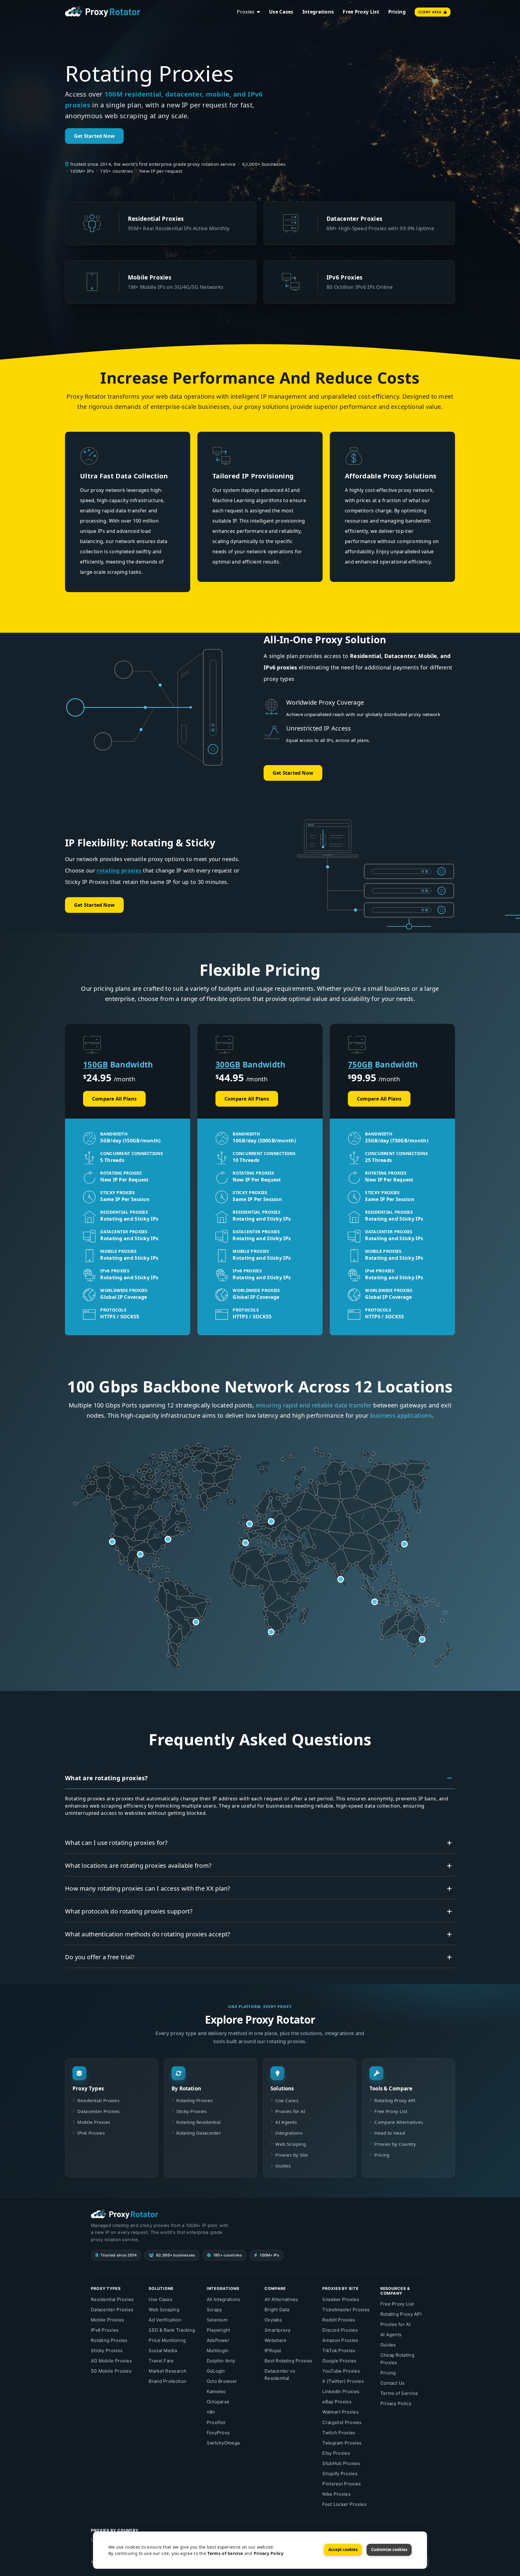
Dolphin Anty (221, 2361)
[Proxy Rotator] (103, 11)
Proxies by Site (292, 2155)
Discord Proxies (340, 2330)
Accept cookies (343, 2550)
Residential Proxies (98, 2100)
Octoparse (218, 2402)
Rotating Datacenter (199, 2133)
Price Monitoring (167, 2340)
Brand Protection (167, 2381)
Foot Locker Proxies (344, 2504)
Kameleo (216, 2391)
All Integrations (224, 2299)
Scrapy (214, 2310)
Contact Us (393, 2383)
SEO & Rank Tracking (172, 2330)
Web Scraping (291, 2144)
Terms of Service (399, 2393)
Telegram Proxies (342, 2443)
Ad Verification (165, 2320)
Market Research (167, 2371)
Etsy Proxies (336, 2453)
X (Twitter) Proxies (343, 2381)
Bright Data (277, 2310)
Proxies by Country (395, 2144)
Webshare (275, 2340)
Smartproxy (277, 2330)
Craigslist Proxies (342, 2422)
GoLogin (216, 2371)
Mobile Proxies (94, 2122)
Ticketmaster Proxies (346, 2310)
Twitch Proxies (339, 2433)
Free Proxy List (361, 12)
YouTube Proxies (341, 2371)
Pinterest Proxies (342, 2484)
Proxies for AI (290, 2111)
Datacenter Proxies (98, 2111)
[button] (140, 1554)
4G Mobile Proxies (111, 2361)
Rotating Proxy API (395, 2100)
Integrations (318, 12)
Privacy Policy (396, 2403)
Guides (283, 2166)
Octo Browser (222, 2381)
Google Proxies (339, 2361)
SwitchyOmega (223, 2443)
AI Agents (286, 2122)
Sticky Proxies (191, 2111)
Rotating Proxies (194, 2100)
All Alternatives (281, 2299)
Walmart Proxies (340, 2412)
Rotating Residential (198, 2122)
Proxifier (216, 2422)
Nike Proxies (336, 2494)
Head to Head (390, 2133)
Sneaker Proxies (341, 2299)
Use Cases (281, 12)
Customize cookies (389, 2550)
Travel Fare (161, 2361)
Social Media (163, 2351)
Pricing (397, 12)
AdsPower (218, 2340)
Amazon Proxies (340, 2340)
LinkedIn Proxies (341, 2391)
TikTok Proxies (339, 2351)
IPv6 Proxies (91, 2133)
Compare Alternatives (399, 2122)
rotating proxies (119, 870)
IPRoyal (273, 2351)
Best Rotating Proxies (288, 2361)
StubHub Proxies (341, 2463)
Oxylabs (273, 2320)
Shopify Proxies (340, 2474)
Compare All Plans (114, 1099)
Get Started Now (94, 136)
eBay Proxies (337, 2402)
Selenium (217, 2320)
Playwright (218, 2330)
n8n (211, 2412)
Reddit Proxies (339, 2320)
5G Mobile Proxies (111, 2371)
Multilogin (218, 2351)
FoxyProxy (218, 2433)
